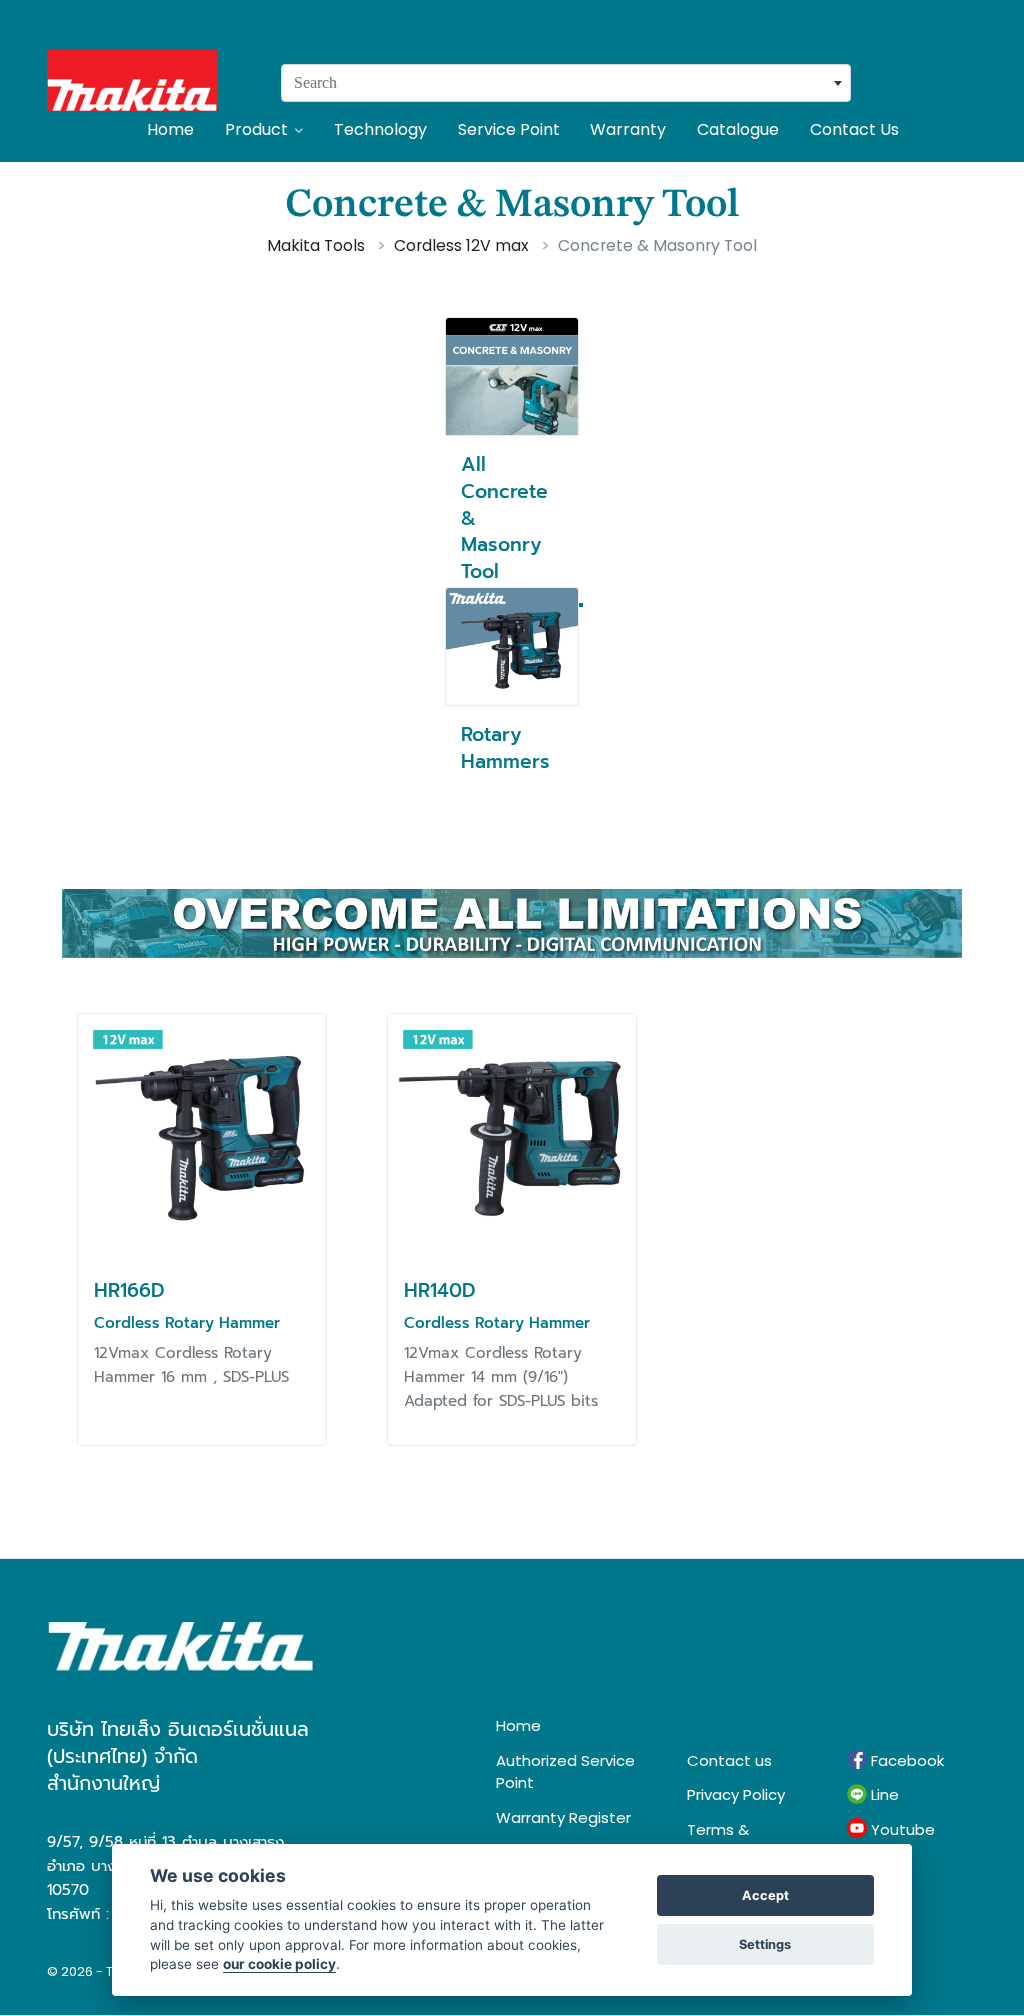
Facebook (905, 1760)
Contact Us (854, 129)
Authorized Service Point (565, 1772)
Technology (380, 129)
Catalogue (738, 129)
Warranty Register (563, 1817)
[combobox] (566, 83)
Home (170, 129)
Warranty (628, 129)
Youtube (901, 1829)
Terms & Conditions (727, 1841)
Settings (765, 1944)
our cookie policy (279, 1964)
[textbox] (566, 83)
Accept (765, 1895)
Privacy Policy (736, 1794)
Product (256, 129)
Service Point (509, 129)
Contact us (729, 1760)
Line (883, 1794)
